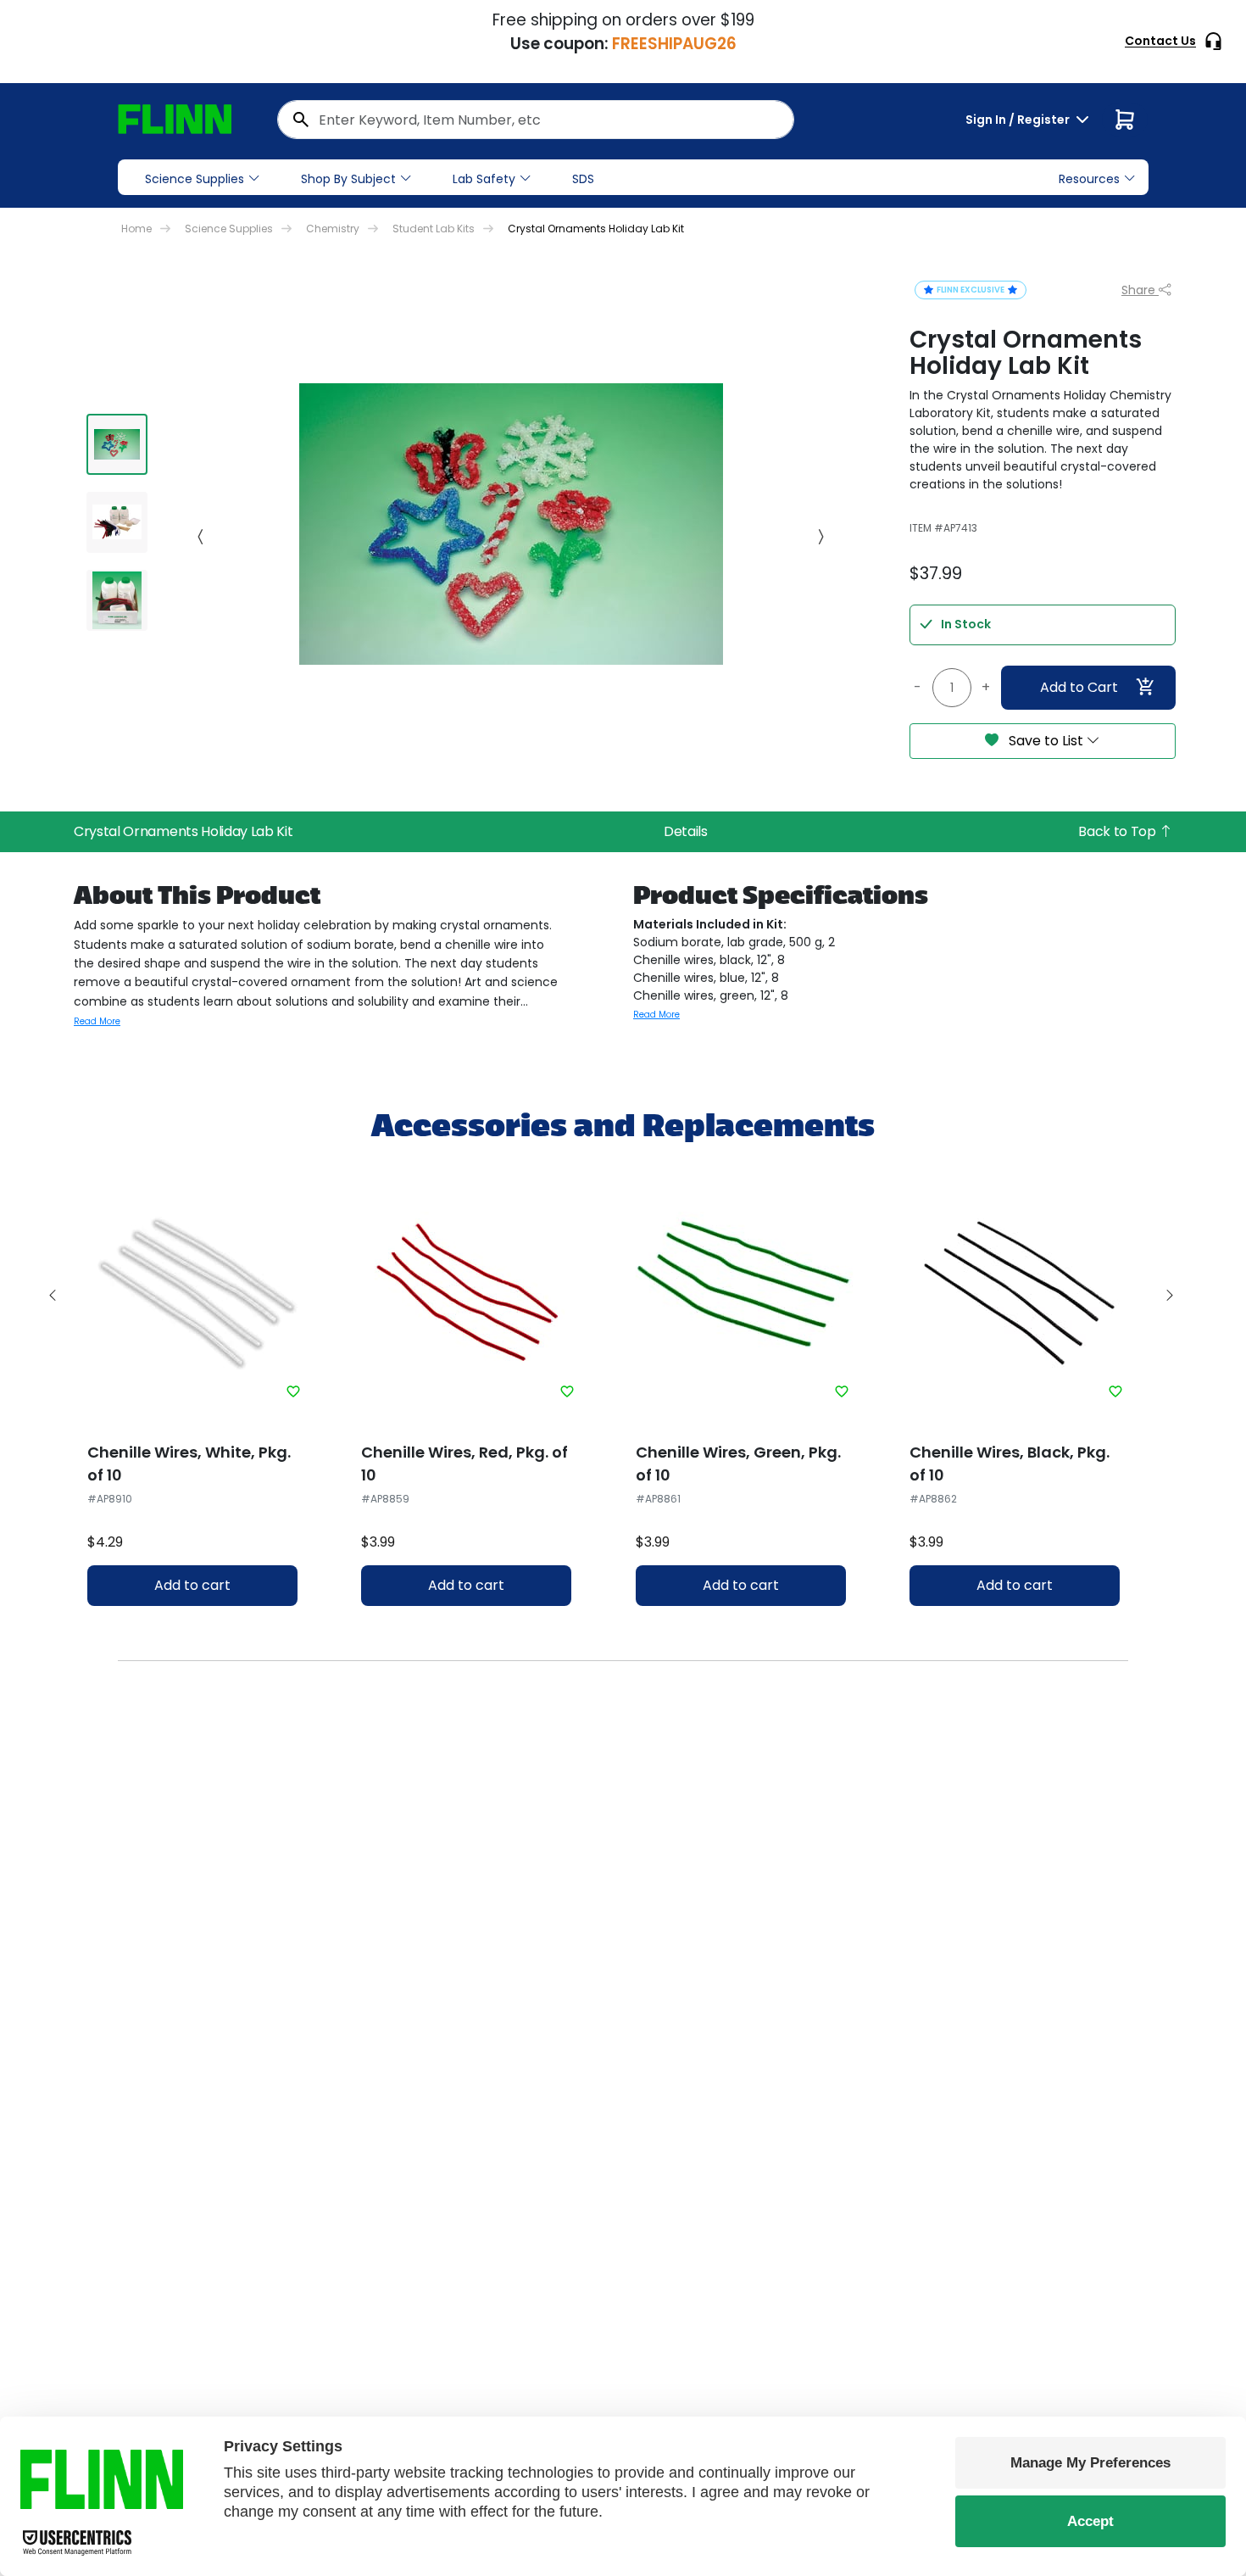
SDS (583, 179)
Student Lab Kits (434, 229)
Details (686, 831)
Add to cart (192, 1585)
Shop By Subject (348, 179)
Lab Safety (484, 179)
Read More (97, 1021)
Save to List (1046, 741)
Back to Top (1118, 831)
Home (136, 229)
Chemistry (333, 229)
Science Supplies (195, 179)
